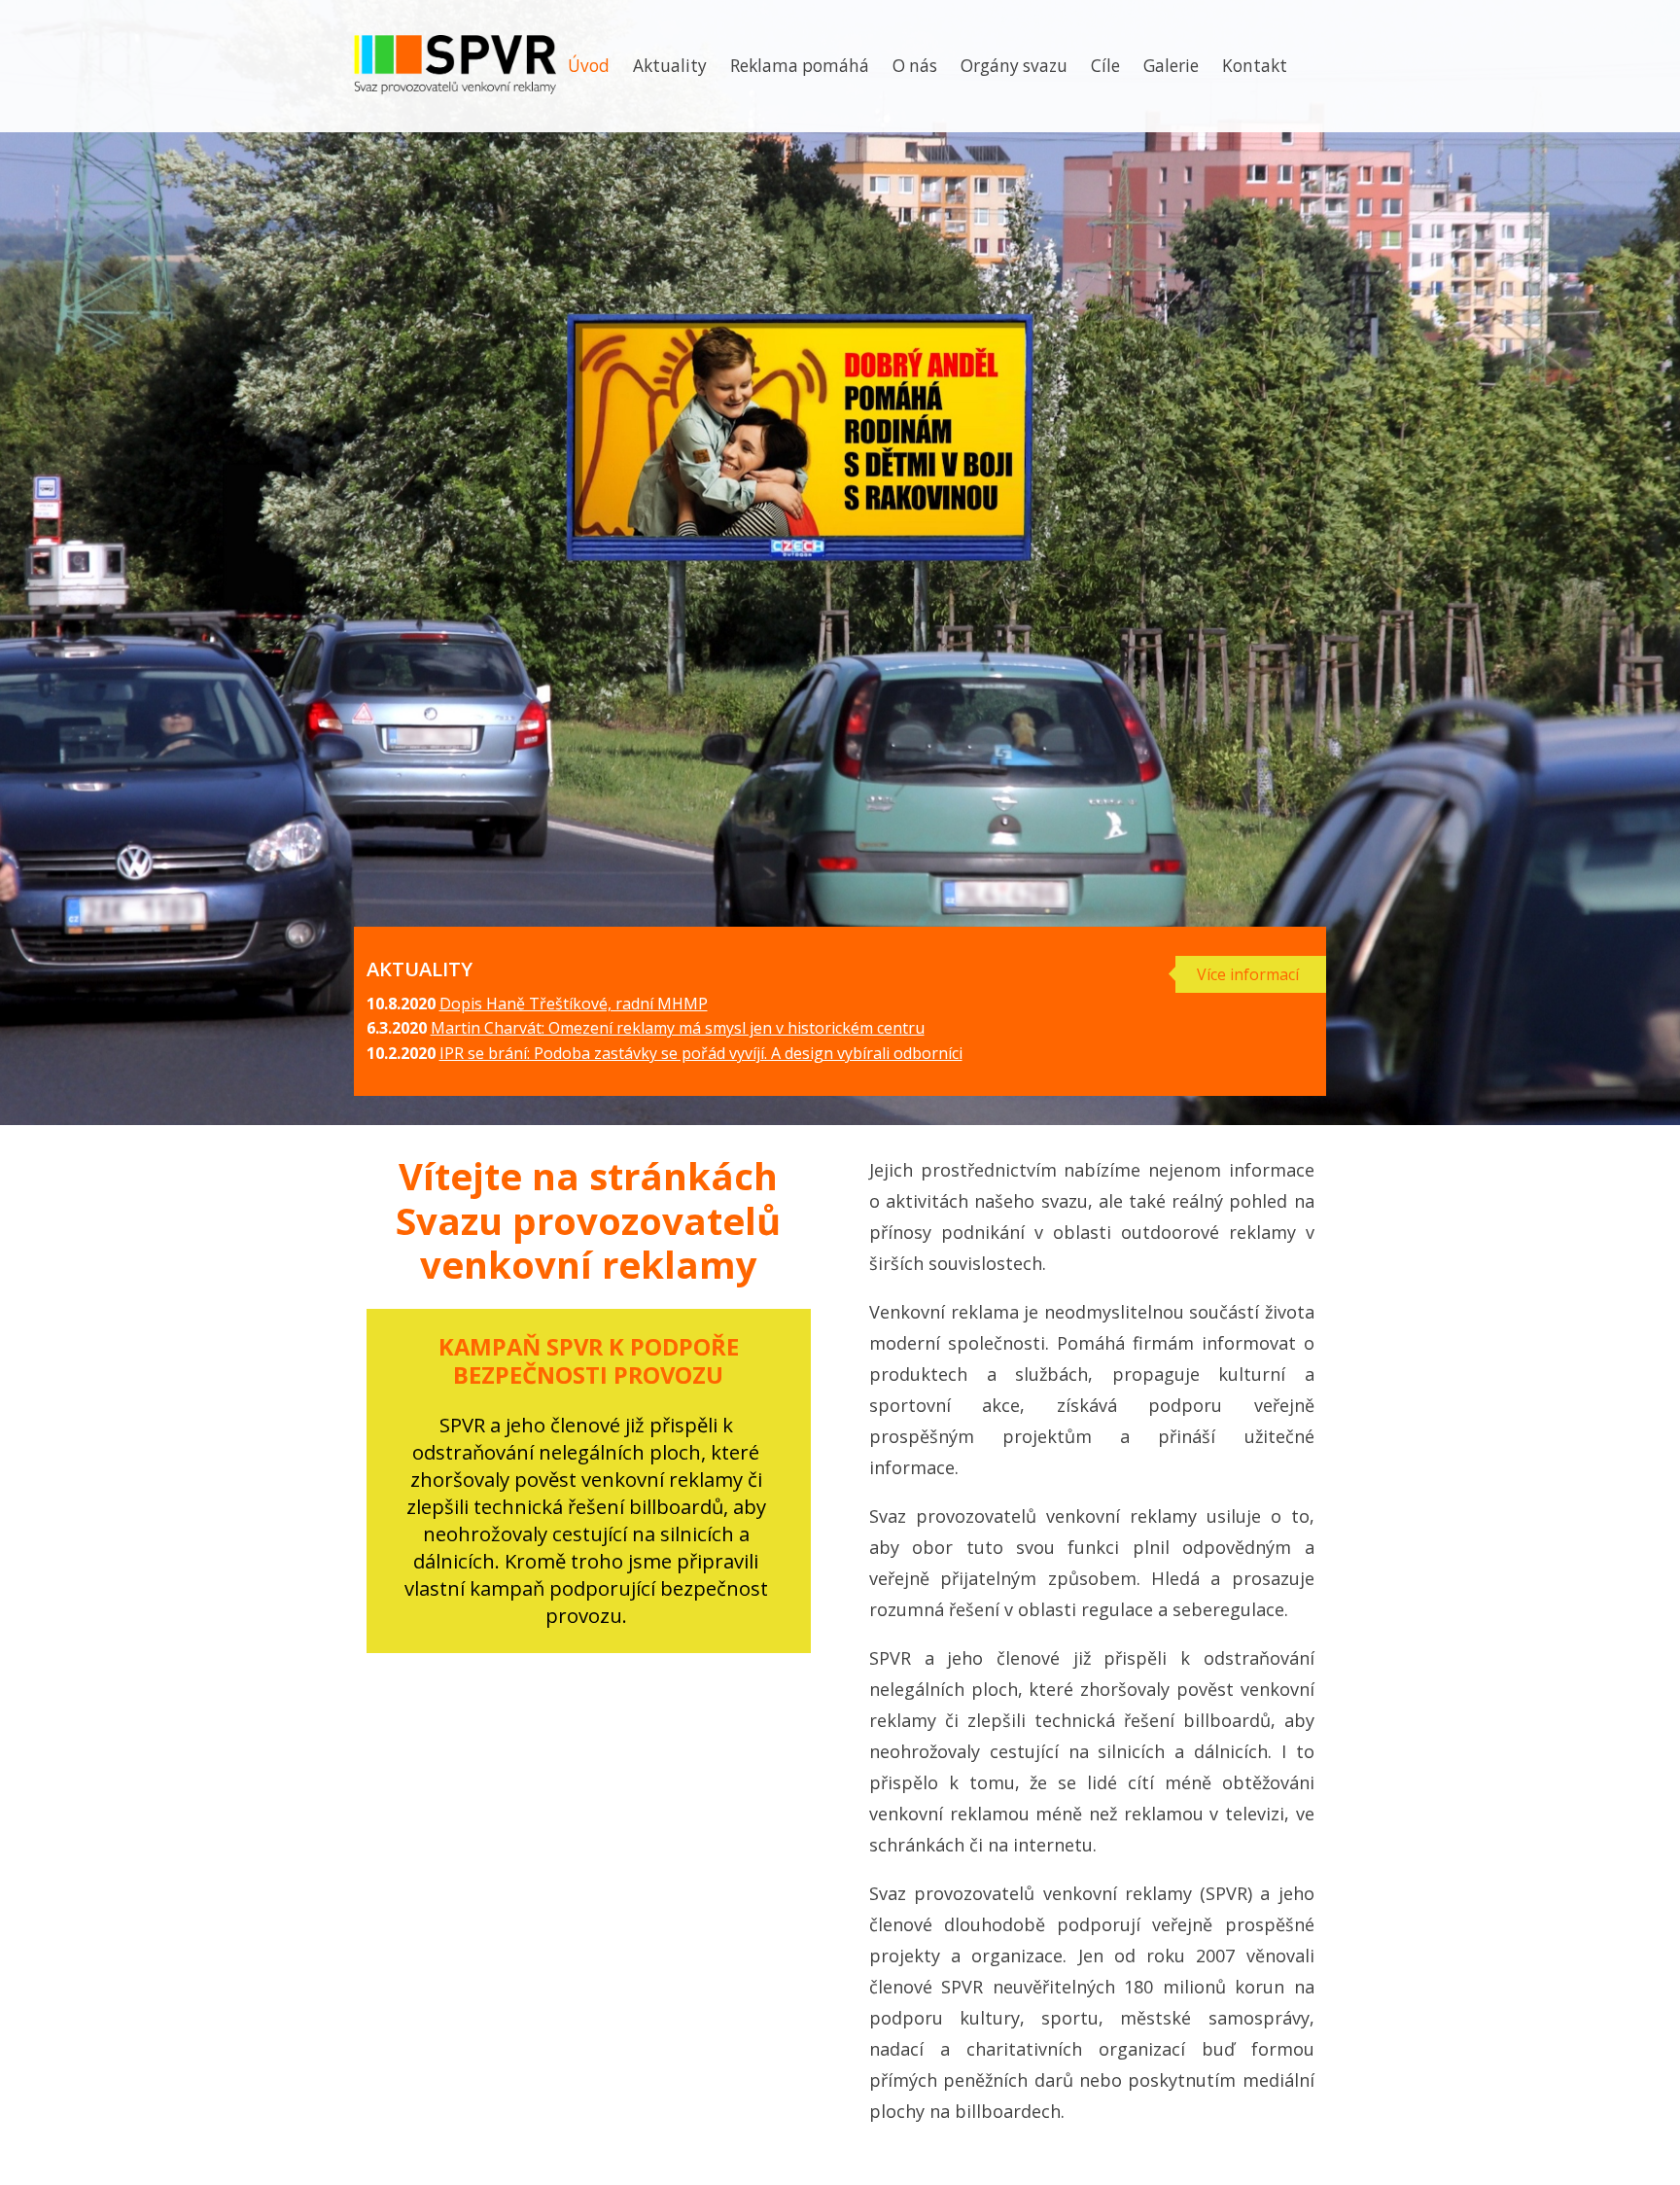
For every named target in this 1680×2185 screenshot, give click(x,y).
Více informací (1248, 974)
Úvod (589, 66)
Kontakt (1255, 66)
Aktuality (670, 66)
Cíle (1105, 66)
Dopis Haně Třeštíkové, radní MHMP (574, 1004)
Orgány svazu (1014, 66)
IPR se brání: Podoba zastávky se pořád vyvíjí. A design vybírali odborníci (701, 1053)
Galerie (1171, 66)
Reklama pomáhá (800, 66)
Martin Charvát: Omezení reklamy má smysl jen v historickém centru (678, 1028)
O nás (915, 66)
